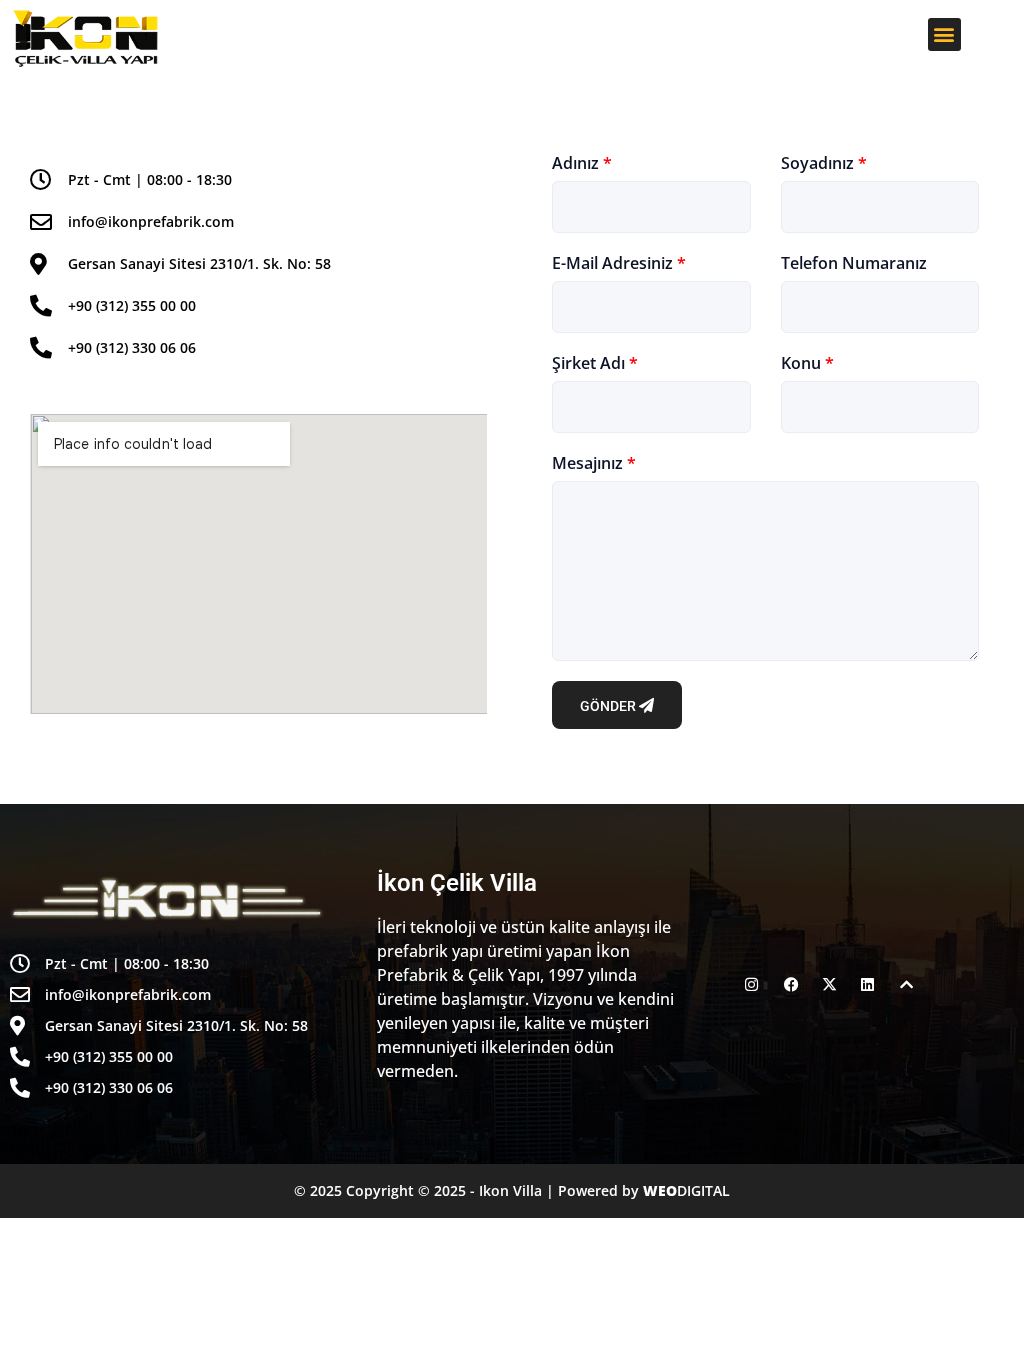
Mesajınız (594, 463)
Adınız (582, 163)
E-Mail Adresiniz (619, 263)
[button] (944, 34)
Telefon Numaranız (854, 263)
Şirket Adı (595, 363)
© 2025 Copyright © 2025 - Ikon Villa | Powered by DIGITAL (512, 1190)
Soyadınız (824, 163)
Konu (807, 363)
